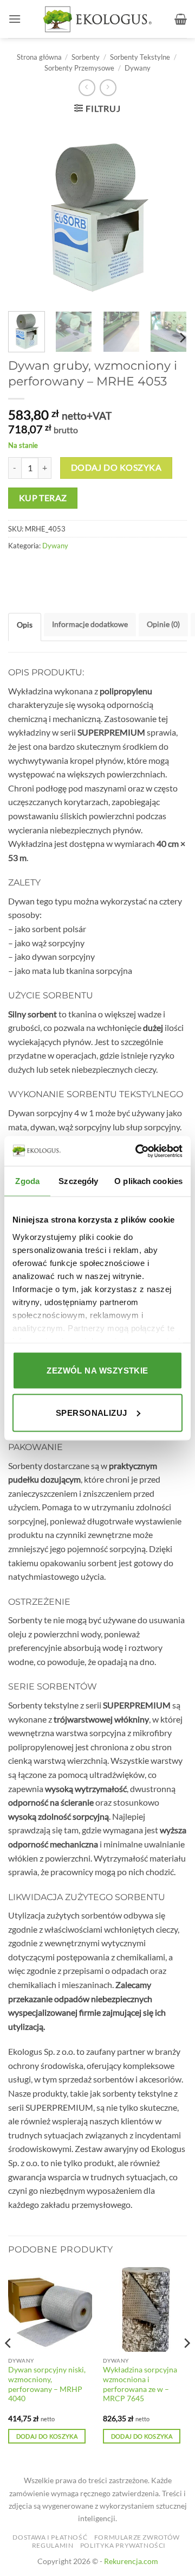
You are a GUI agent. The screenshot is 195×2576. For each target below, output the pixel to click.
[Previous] (9, 2365)
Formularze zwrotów (137, 2537)
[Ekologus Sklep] (97, 19)
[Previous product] (108, 88)
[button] (15, 19)
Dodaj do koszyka (116, 467)
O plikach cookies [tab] (148, 1181)
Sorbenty (86, 57)
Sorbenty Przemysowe (79, 68)
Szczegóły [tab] (78, 1181)
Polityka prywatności (123, 2545)
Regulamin (53, 2545)
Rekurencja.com (131, 2561)
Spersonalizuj (92, 1412)
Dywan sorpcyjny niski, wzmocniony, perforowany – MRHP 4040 (47, 2384)
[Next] (182, 338)
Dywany (138, 68)
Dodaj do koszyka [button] (47, 2436)
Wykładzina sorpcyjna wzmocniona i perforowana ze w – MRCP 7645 (140, 2384)
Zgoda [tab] (27, 1181)
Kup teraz (43, 498)
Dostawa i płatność (50, 2537)
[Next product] (87, 88)
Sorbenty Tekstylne (140, 57)
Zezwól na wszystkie (97, 1371)
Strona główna (39, 57)
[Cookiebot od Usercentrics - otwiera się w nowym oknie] (138, 1151)
